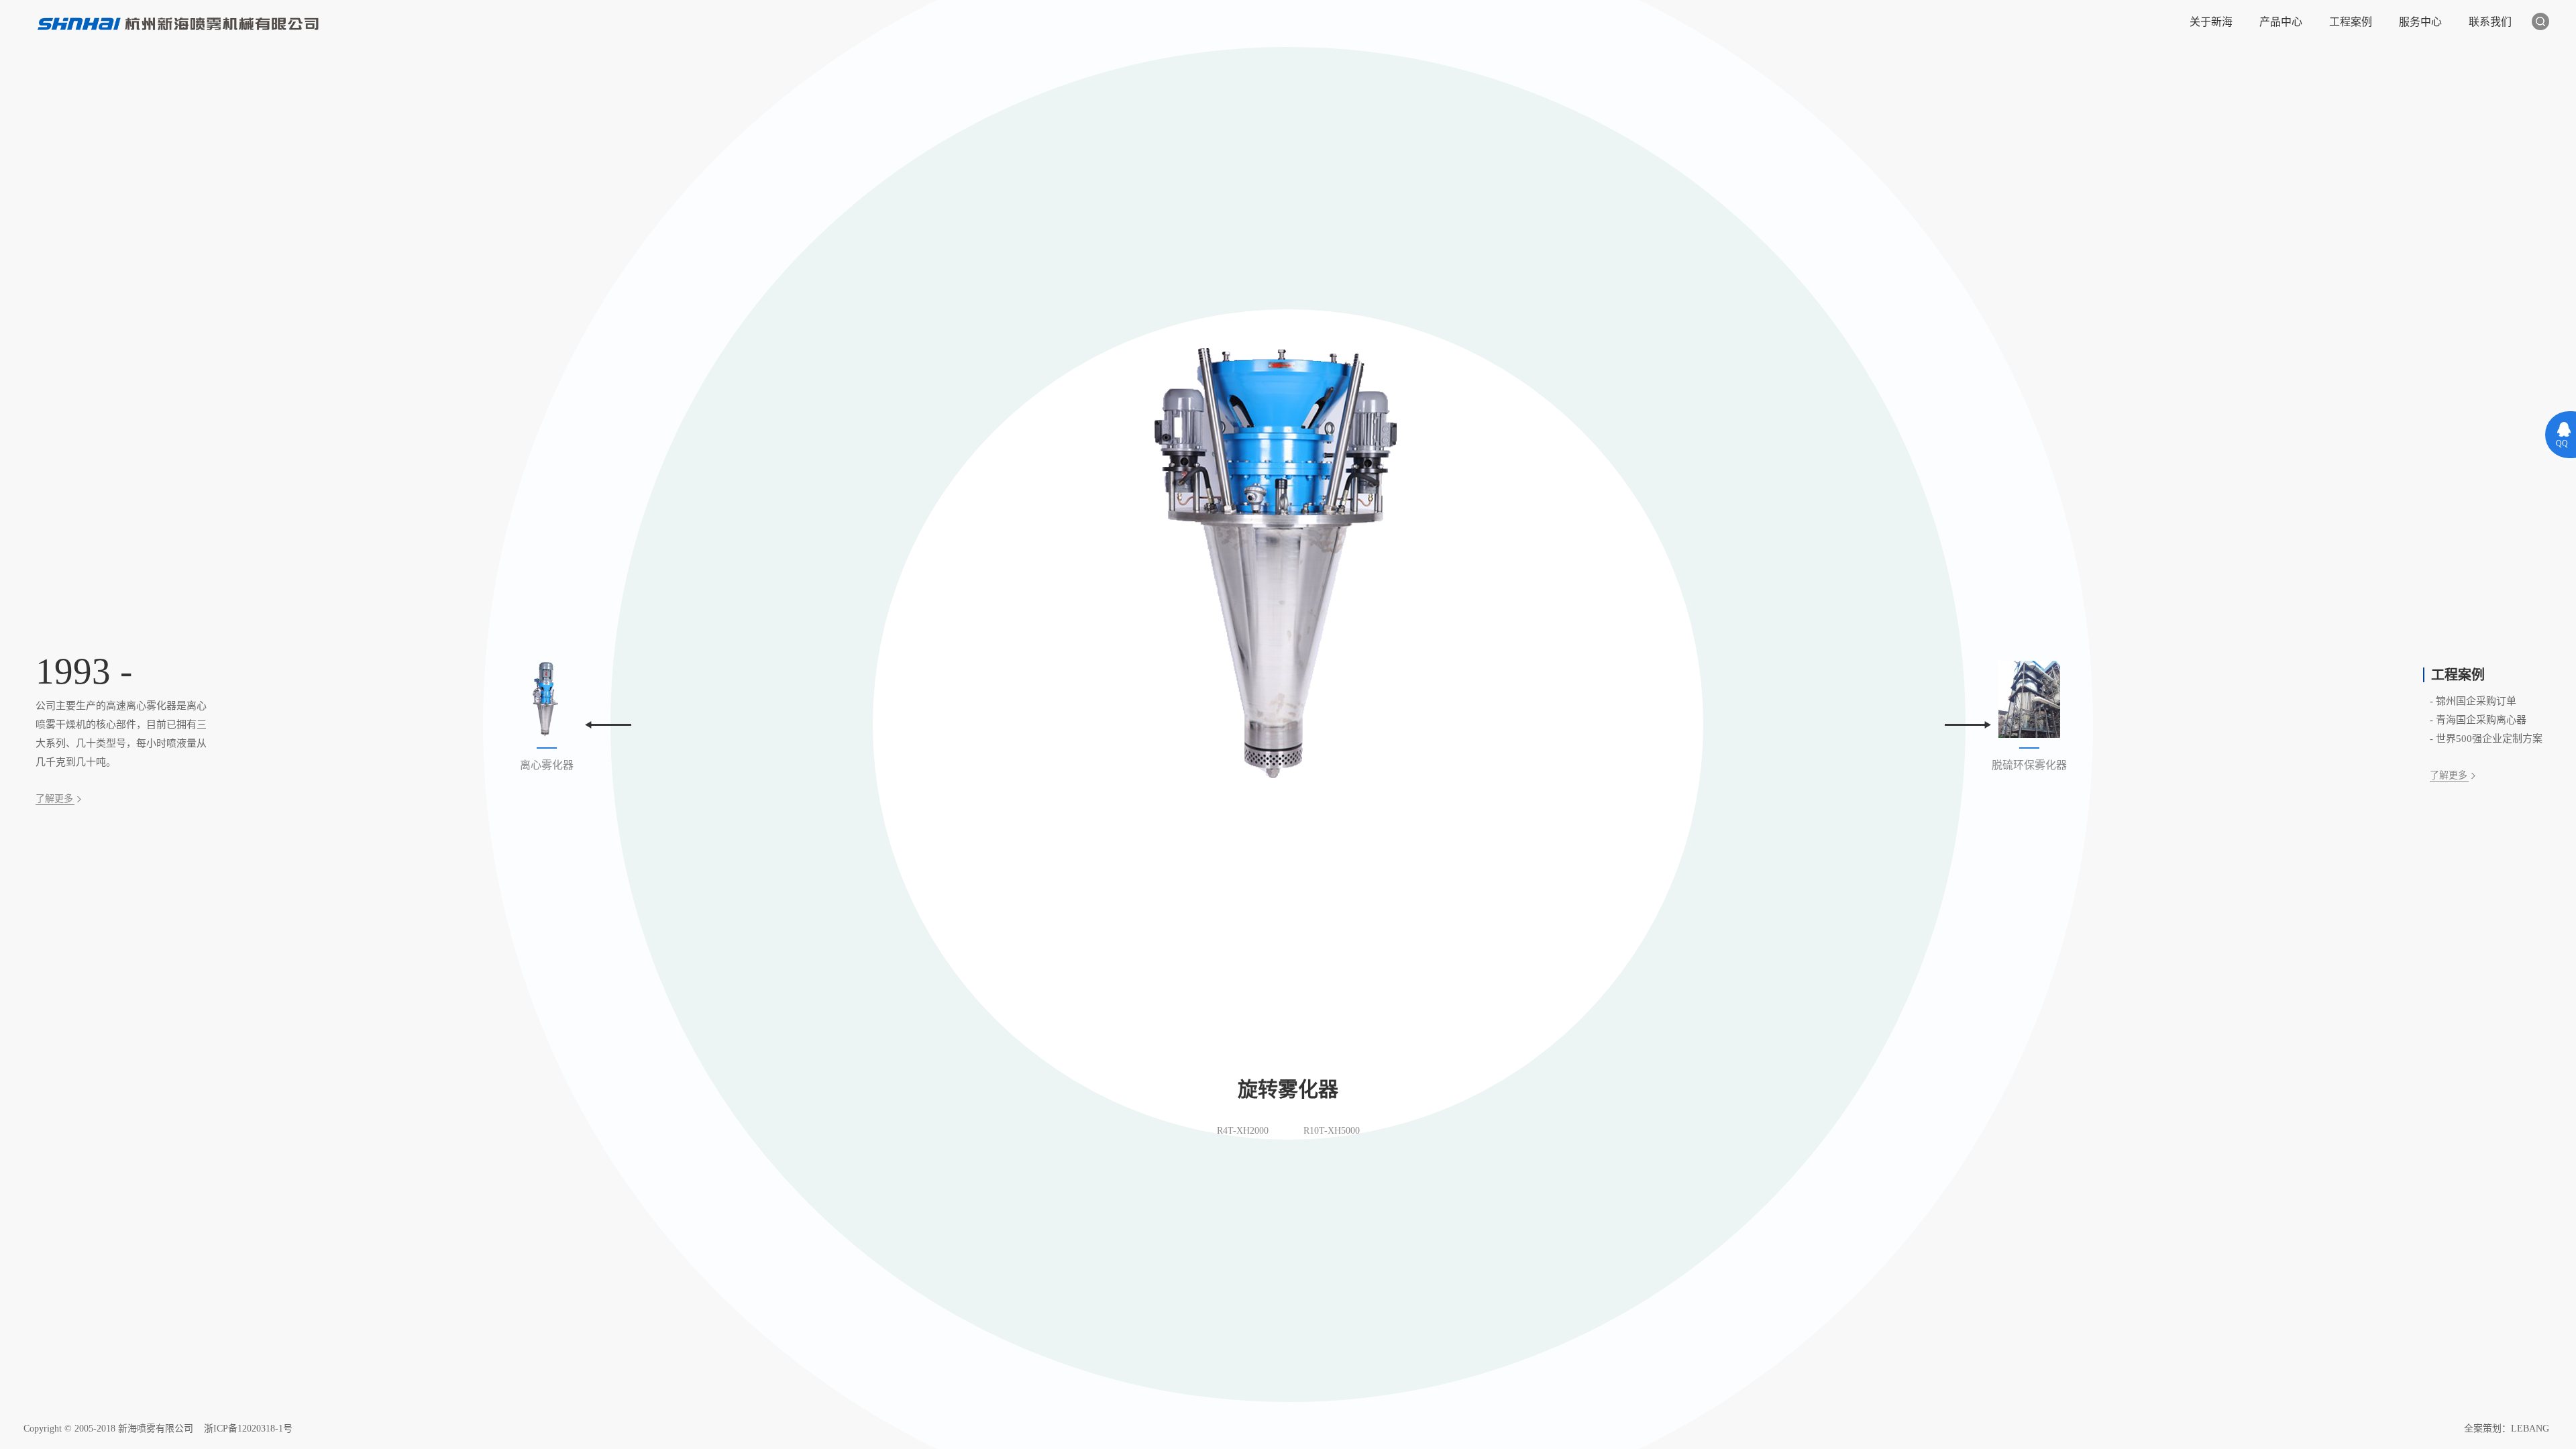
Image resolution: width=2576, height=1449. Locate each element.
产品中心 (2281, 22)
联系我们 (2490, 22)
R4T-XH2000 (1243, 1131)
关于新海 (2211, 22)
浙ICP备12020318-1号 (248, 1429)
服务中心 (2420, 22)
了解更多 (54, 799)
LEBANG (2530, 1429)
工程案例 (2351, 22)
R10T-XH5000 (1332, 1131)
